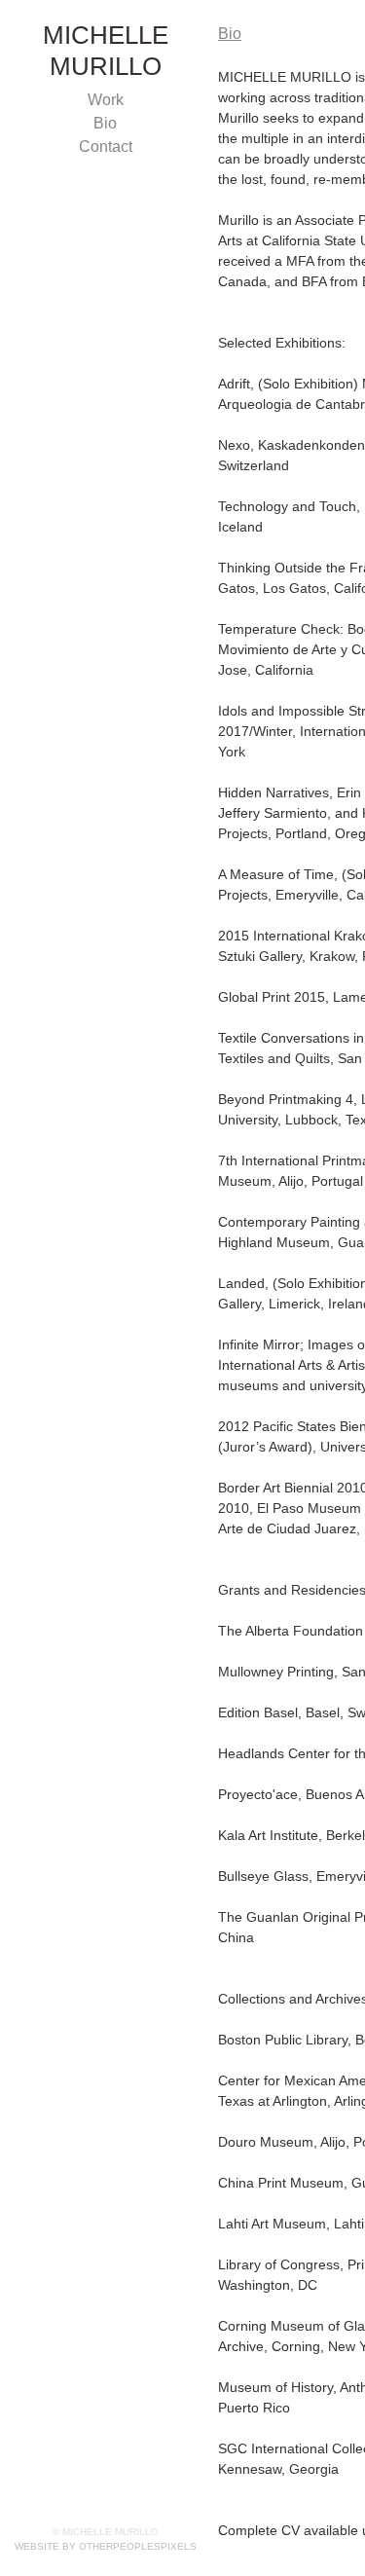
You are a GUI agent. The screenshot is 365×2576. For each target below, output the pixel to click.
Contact (105, 147)
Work (106, 100)
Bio (105, 124)
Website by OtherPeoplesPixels (106, 2546)
